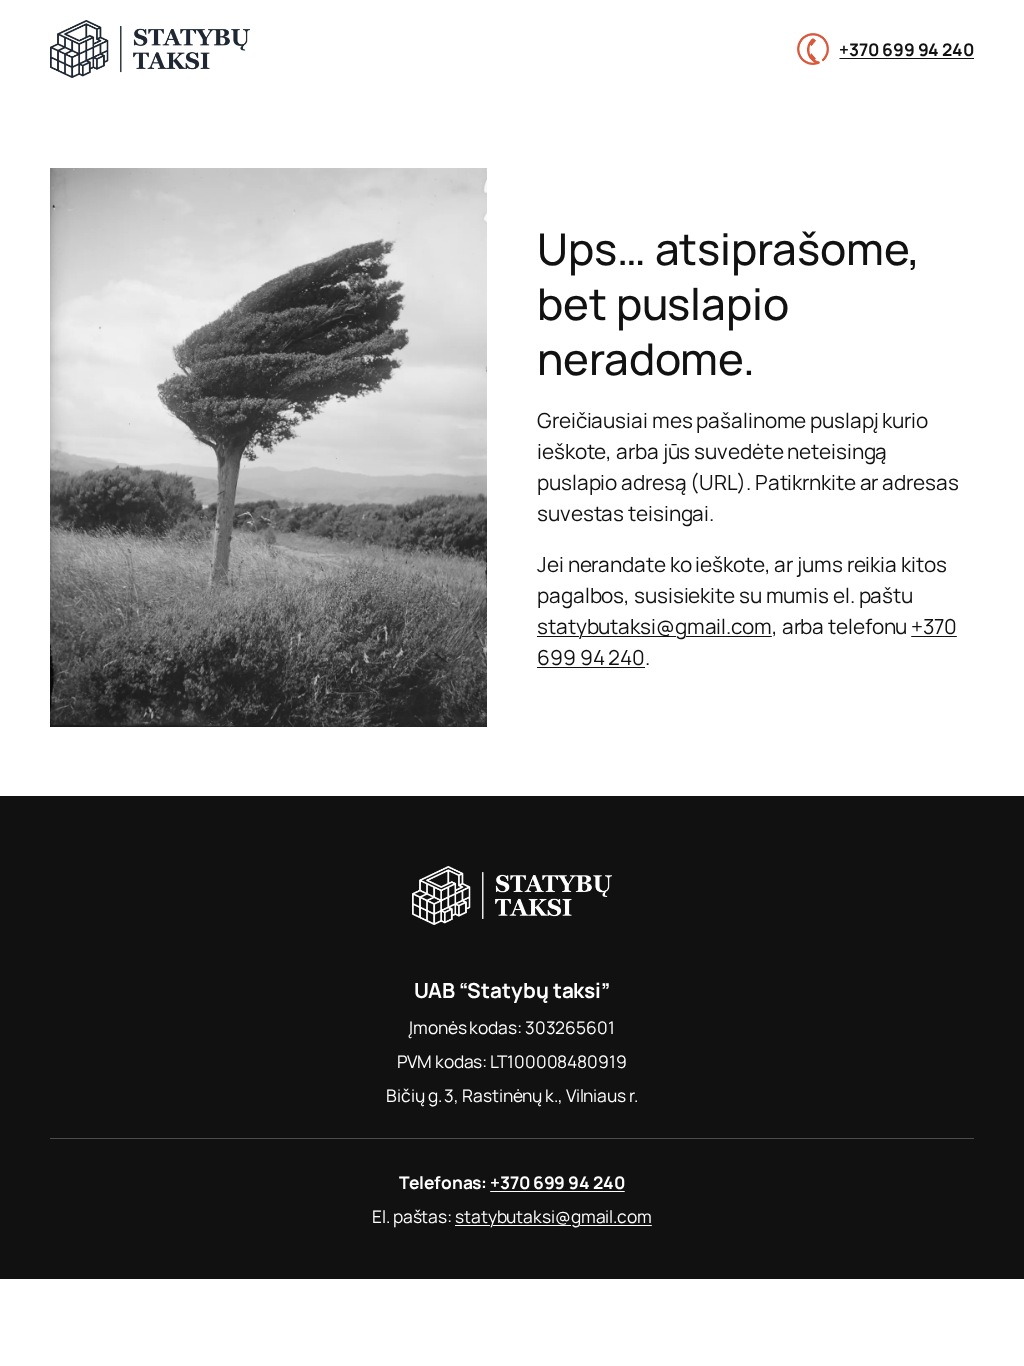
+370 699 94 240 (906, 49)
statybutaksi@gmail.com (654, 626)
